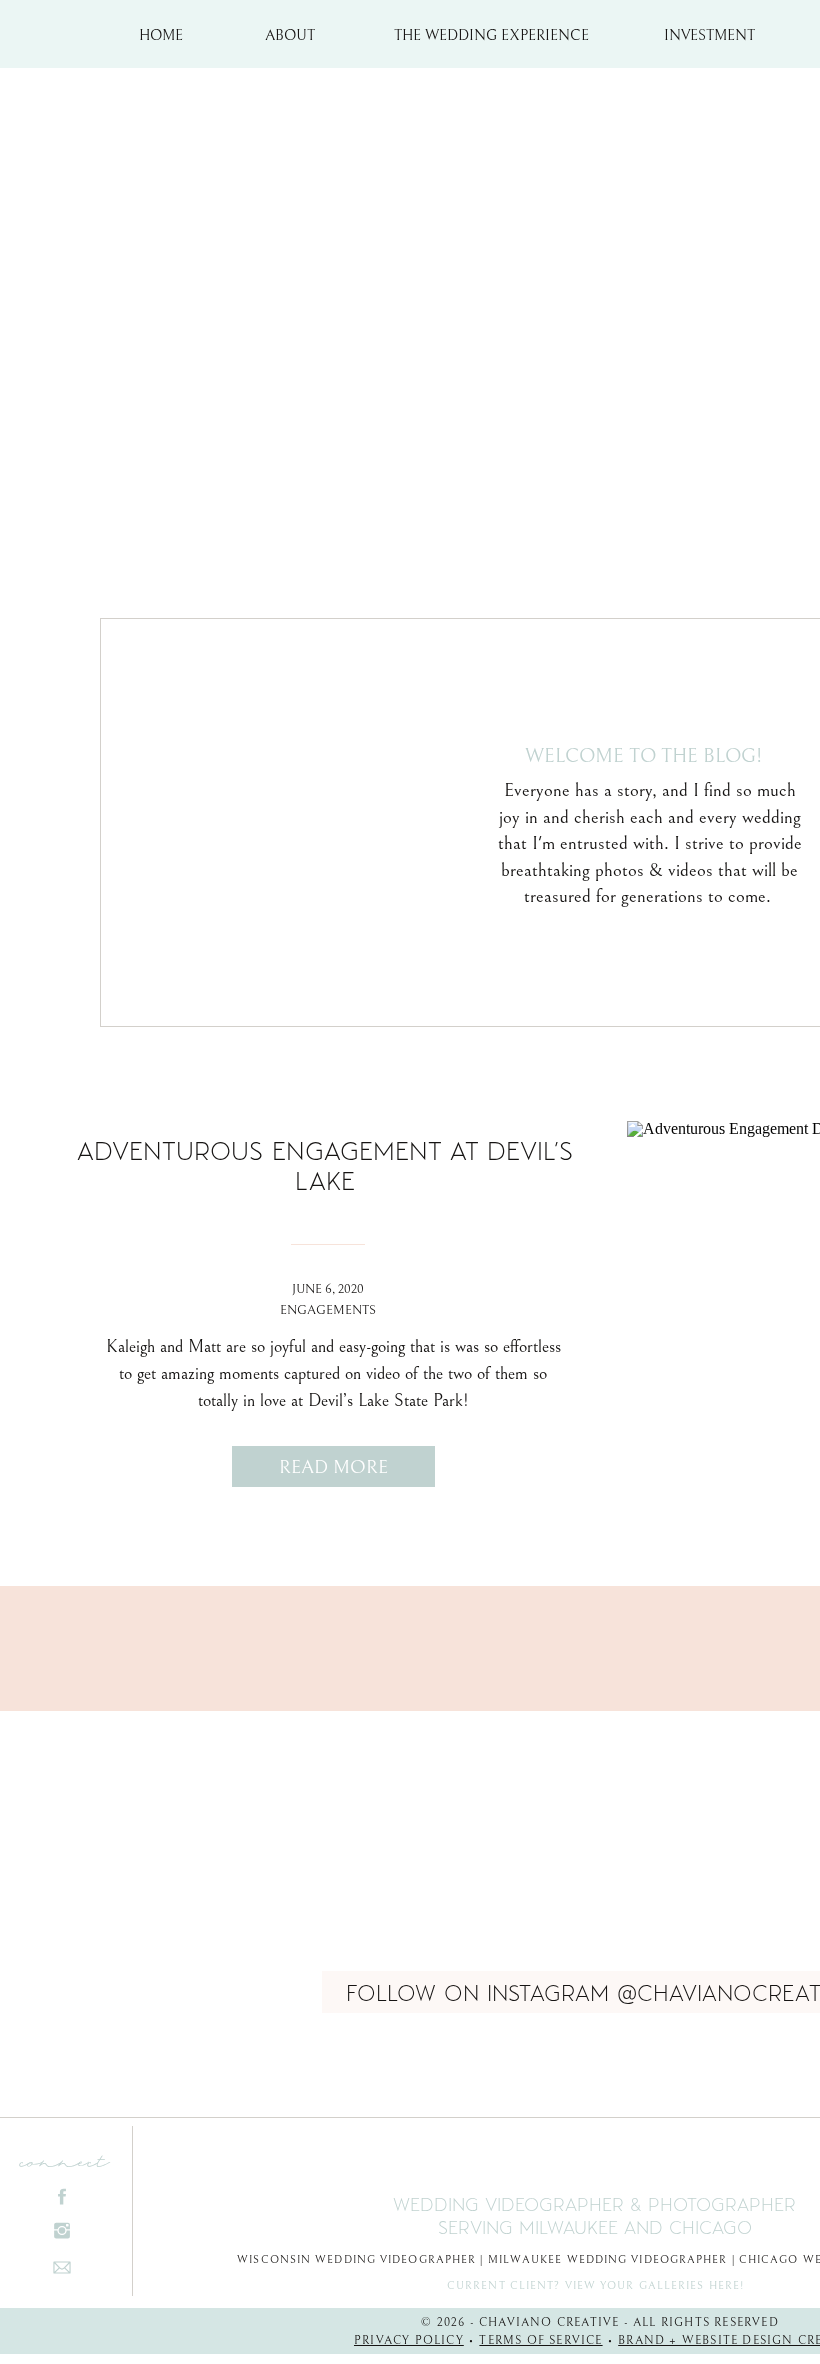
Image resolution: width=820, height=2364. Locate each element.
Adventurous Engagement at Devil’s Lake (325, 1165)
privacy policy (409, 2340)
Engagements (328, 1310)
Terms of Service (540, 2340)
